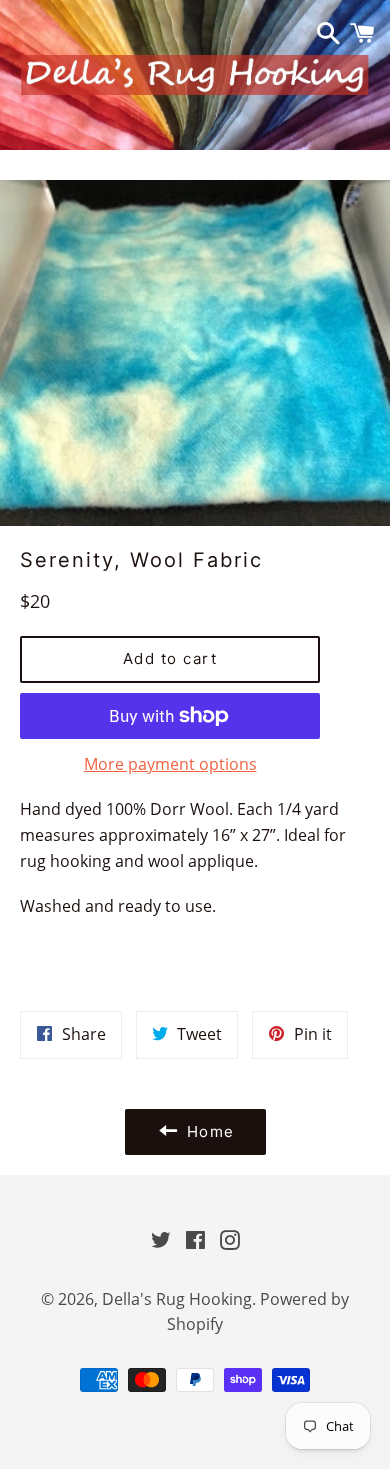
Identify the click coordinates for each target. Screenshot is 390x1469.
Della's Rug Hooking (177, 1299)
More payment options (170, 764)
